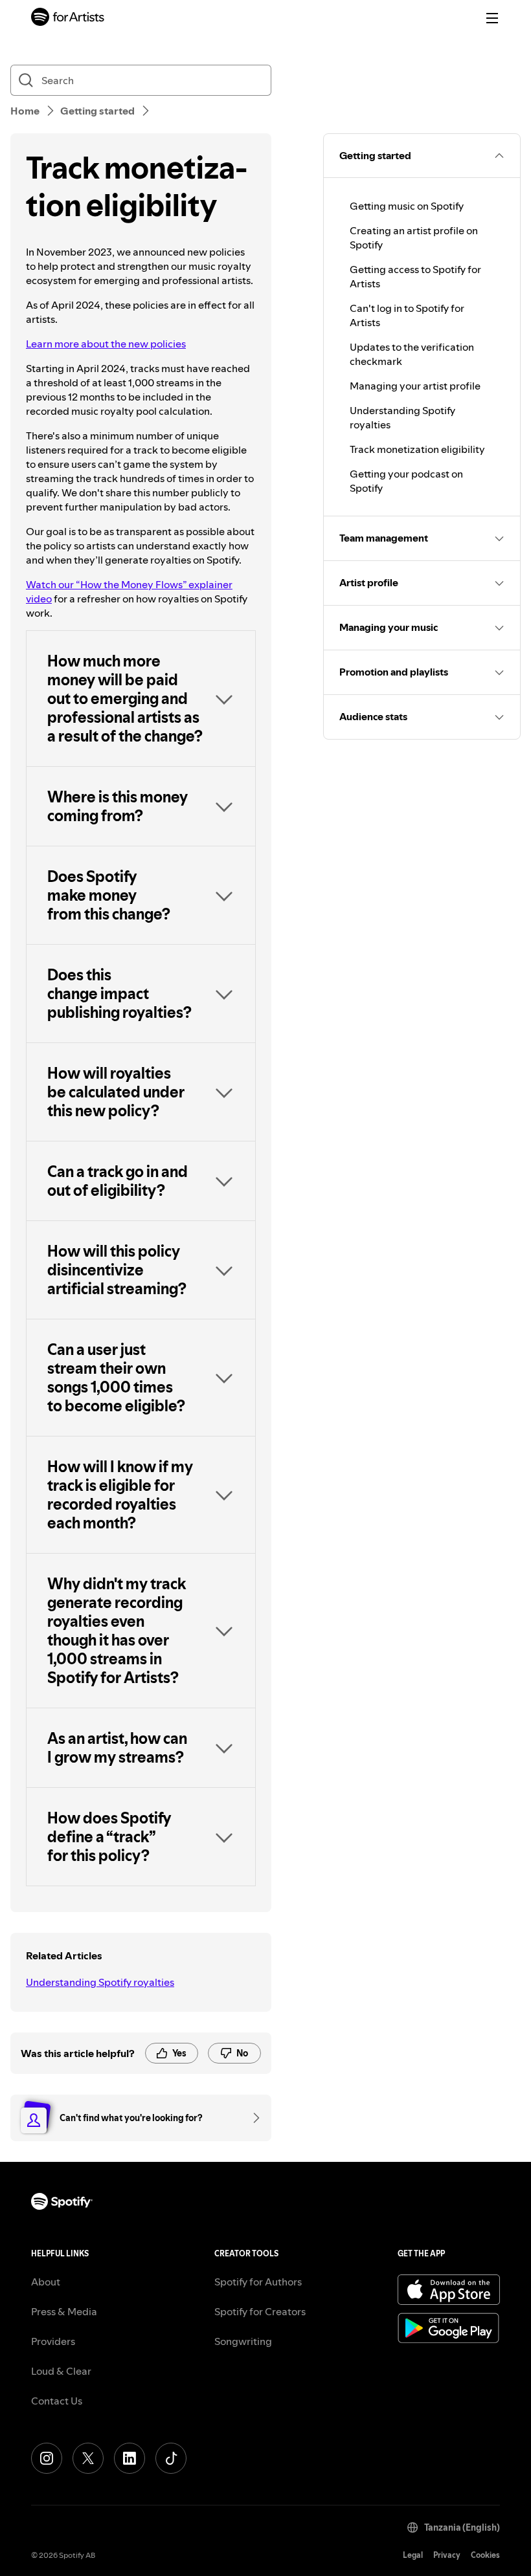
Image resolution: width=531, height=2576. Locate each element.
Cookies (485, 2555)
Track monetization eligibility (417, 449)
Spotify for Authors (258, 2282)
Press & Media (64, 2311)
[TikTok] (171, 2458)
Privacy (447, 2555)
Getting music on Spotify (407, 206)
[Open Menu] (492, 18)
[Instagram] (47, 2458)
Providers (53, 2341)
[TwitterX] (88, 2458)
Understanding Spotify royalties (100, 1982)
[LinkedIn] (130, 2458)
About (46, 2282)
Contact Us (57, 2401)
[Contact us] (252, 2118)
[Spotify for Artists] (68, 18)
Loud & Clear (61, 2371)
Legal (413, 2555)
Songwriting (243, 2341)
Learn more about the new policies (106, 344)
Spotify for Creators (260, 2311)
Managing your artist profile (415, 386)
